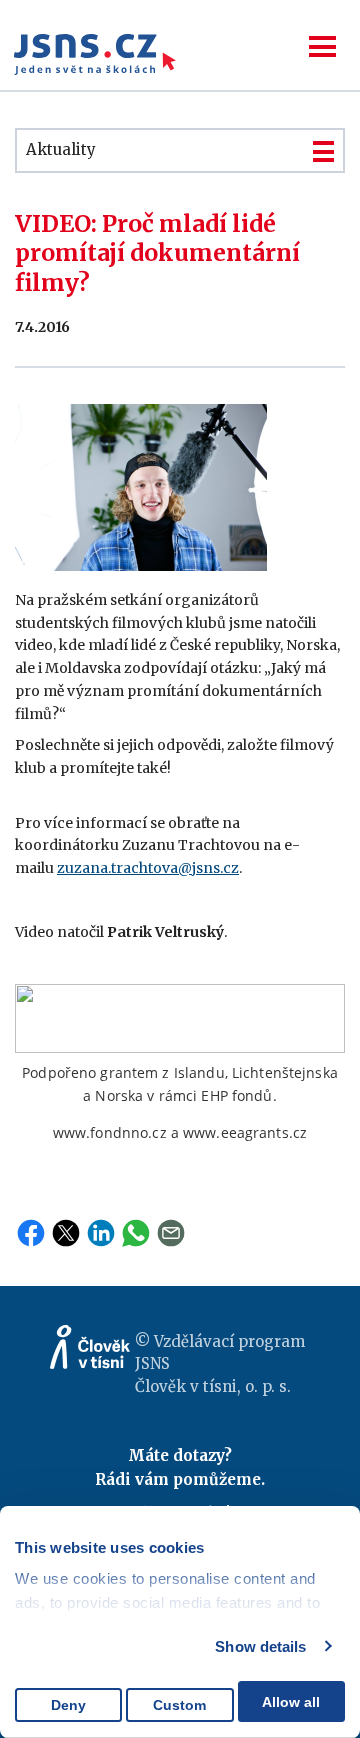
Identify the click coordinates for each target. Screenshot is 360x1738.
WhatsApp (136, 1233)
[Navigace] (322, 46)
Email (171, 1233)
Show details (260, 1646)
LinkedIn (101, 1233)
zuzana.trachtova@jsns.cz (148, 868)
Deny (68, 1705)
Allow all (291, 1702)
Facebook (31, 1233)
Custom (179, 1705)
